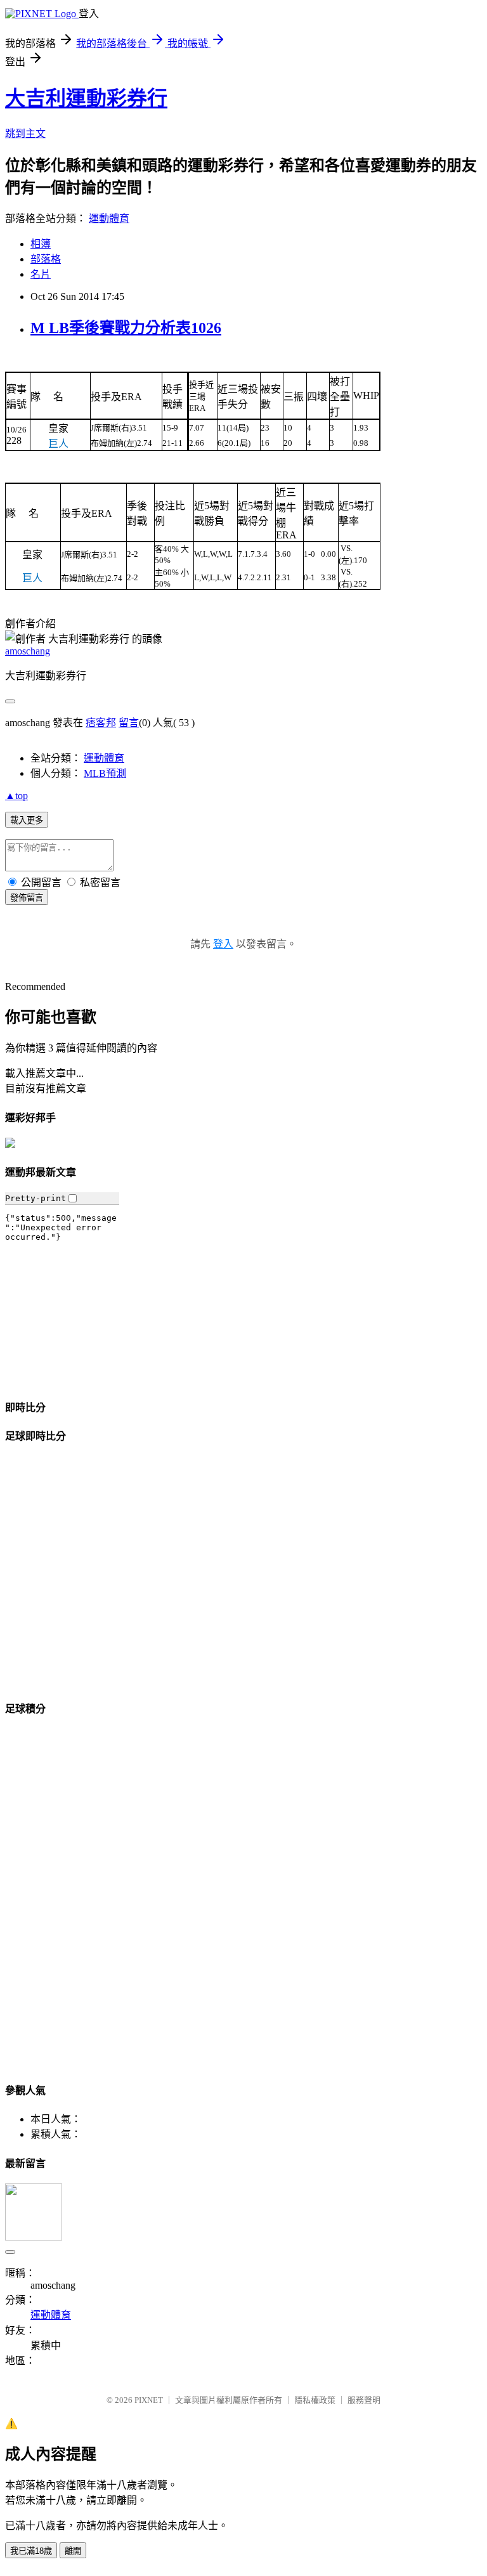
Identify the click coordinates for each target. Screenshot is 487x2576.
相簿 (41, 244)
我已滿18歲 (31, 2551)
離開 (73, 2551)
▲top (16, 796)
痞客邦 (101, 723)
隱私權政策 (315, 2400)
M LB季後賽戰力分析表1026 (126, 328)
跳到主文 (25, 133)
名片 (41, 274)
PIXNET (149, 2400)
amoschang (28, 651)
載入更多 (27, 820)
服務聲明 (364, 2400)
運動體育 (109, 218)
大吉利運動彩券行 (86, 98)
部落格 (46, 259)
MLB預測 (105, 773)
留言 (129, 723)
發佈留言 (27, 898)
